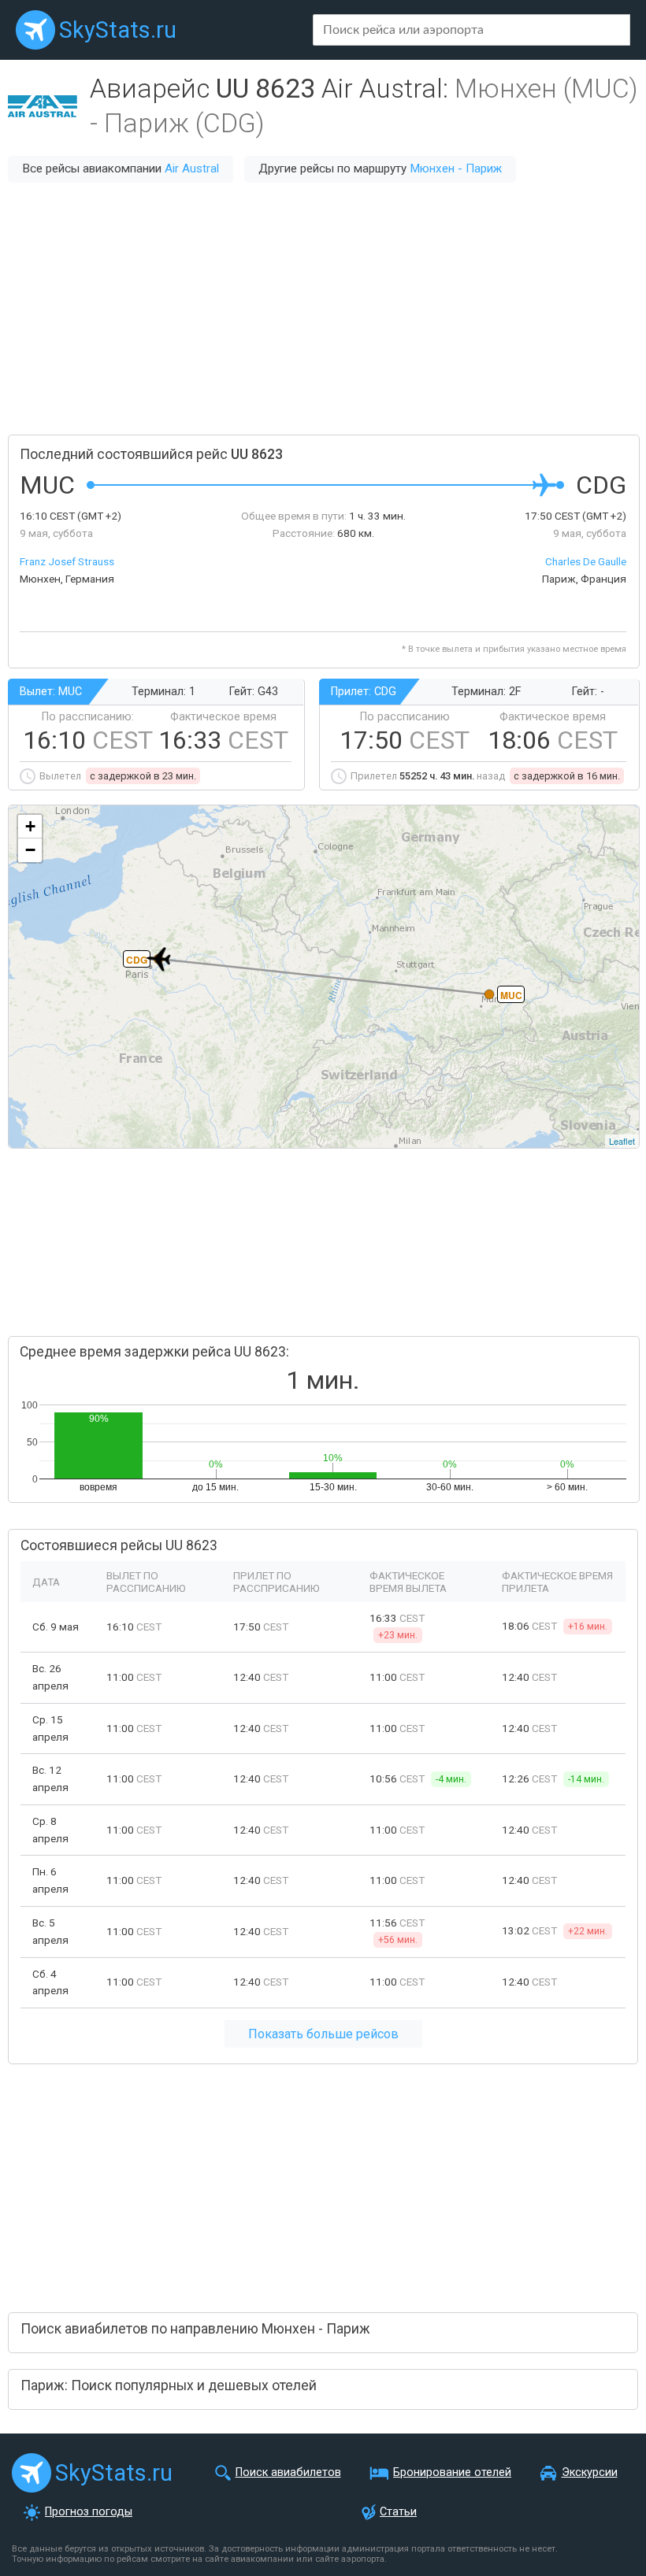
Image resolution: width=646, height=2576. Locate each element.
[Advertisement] (323, 309)
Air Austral (192, 168)
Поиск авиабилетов (288, 2472)
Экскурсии (590, 2472)
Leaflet (622, 1141)
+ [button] (30, 826)
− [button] (30, 850)
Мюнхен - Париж (456, 168)
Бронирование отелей (452, 2472)
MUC (511, 995)
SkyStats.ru (118, 30)
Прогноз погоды (89, 2512)
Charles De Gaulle (586, 561)
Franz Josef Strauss (67, 561)
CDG (137, 960)
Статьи (398, 2512)
